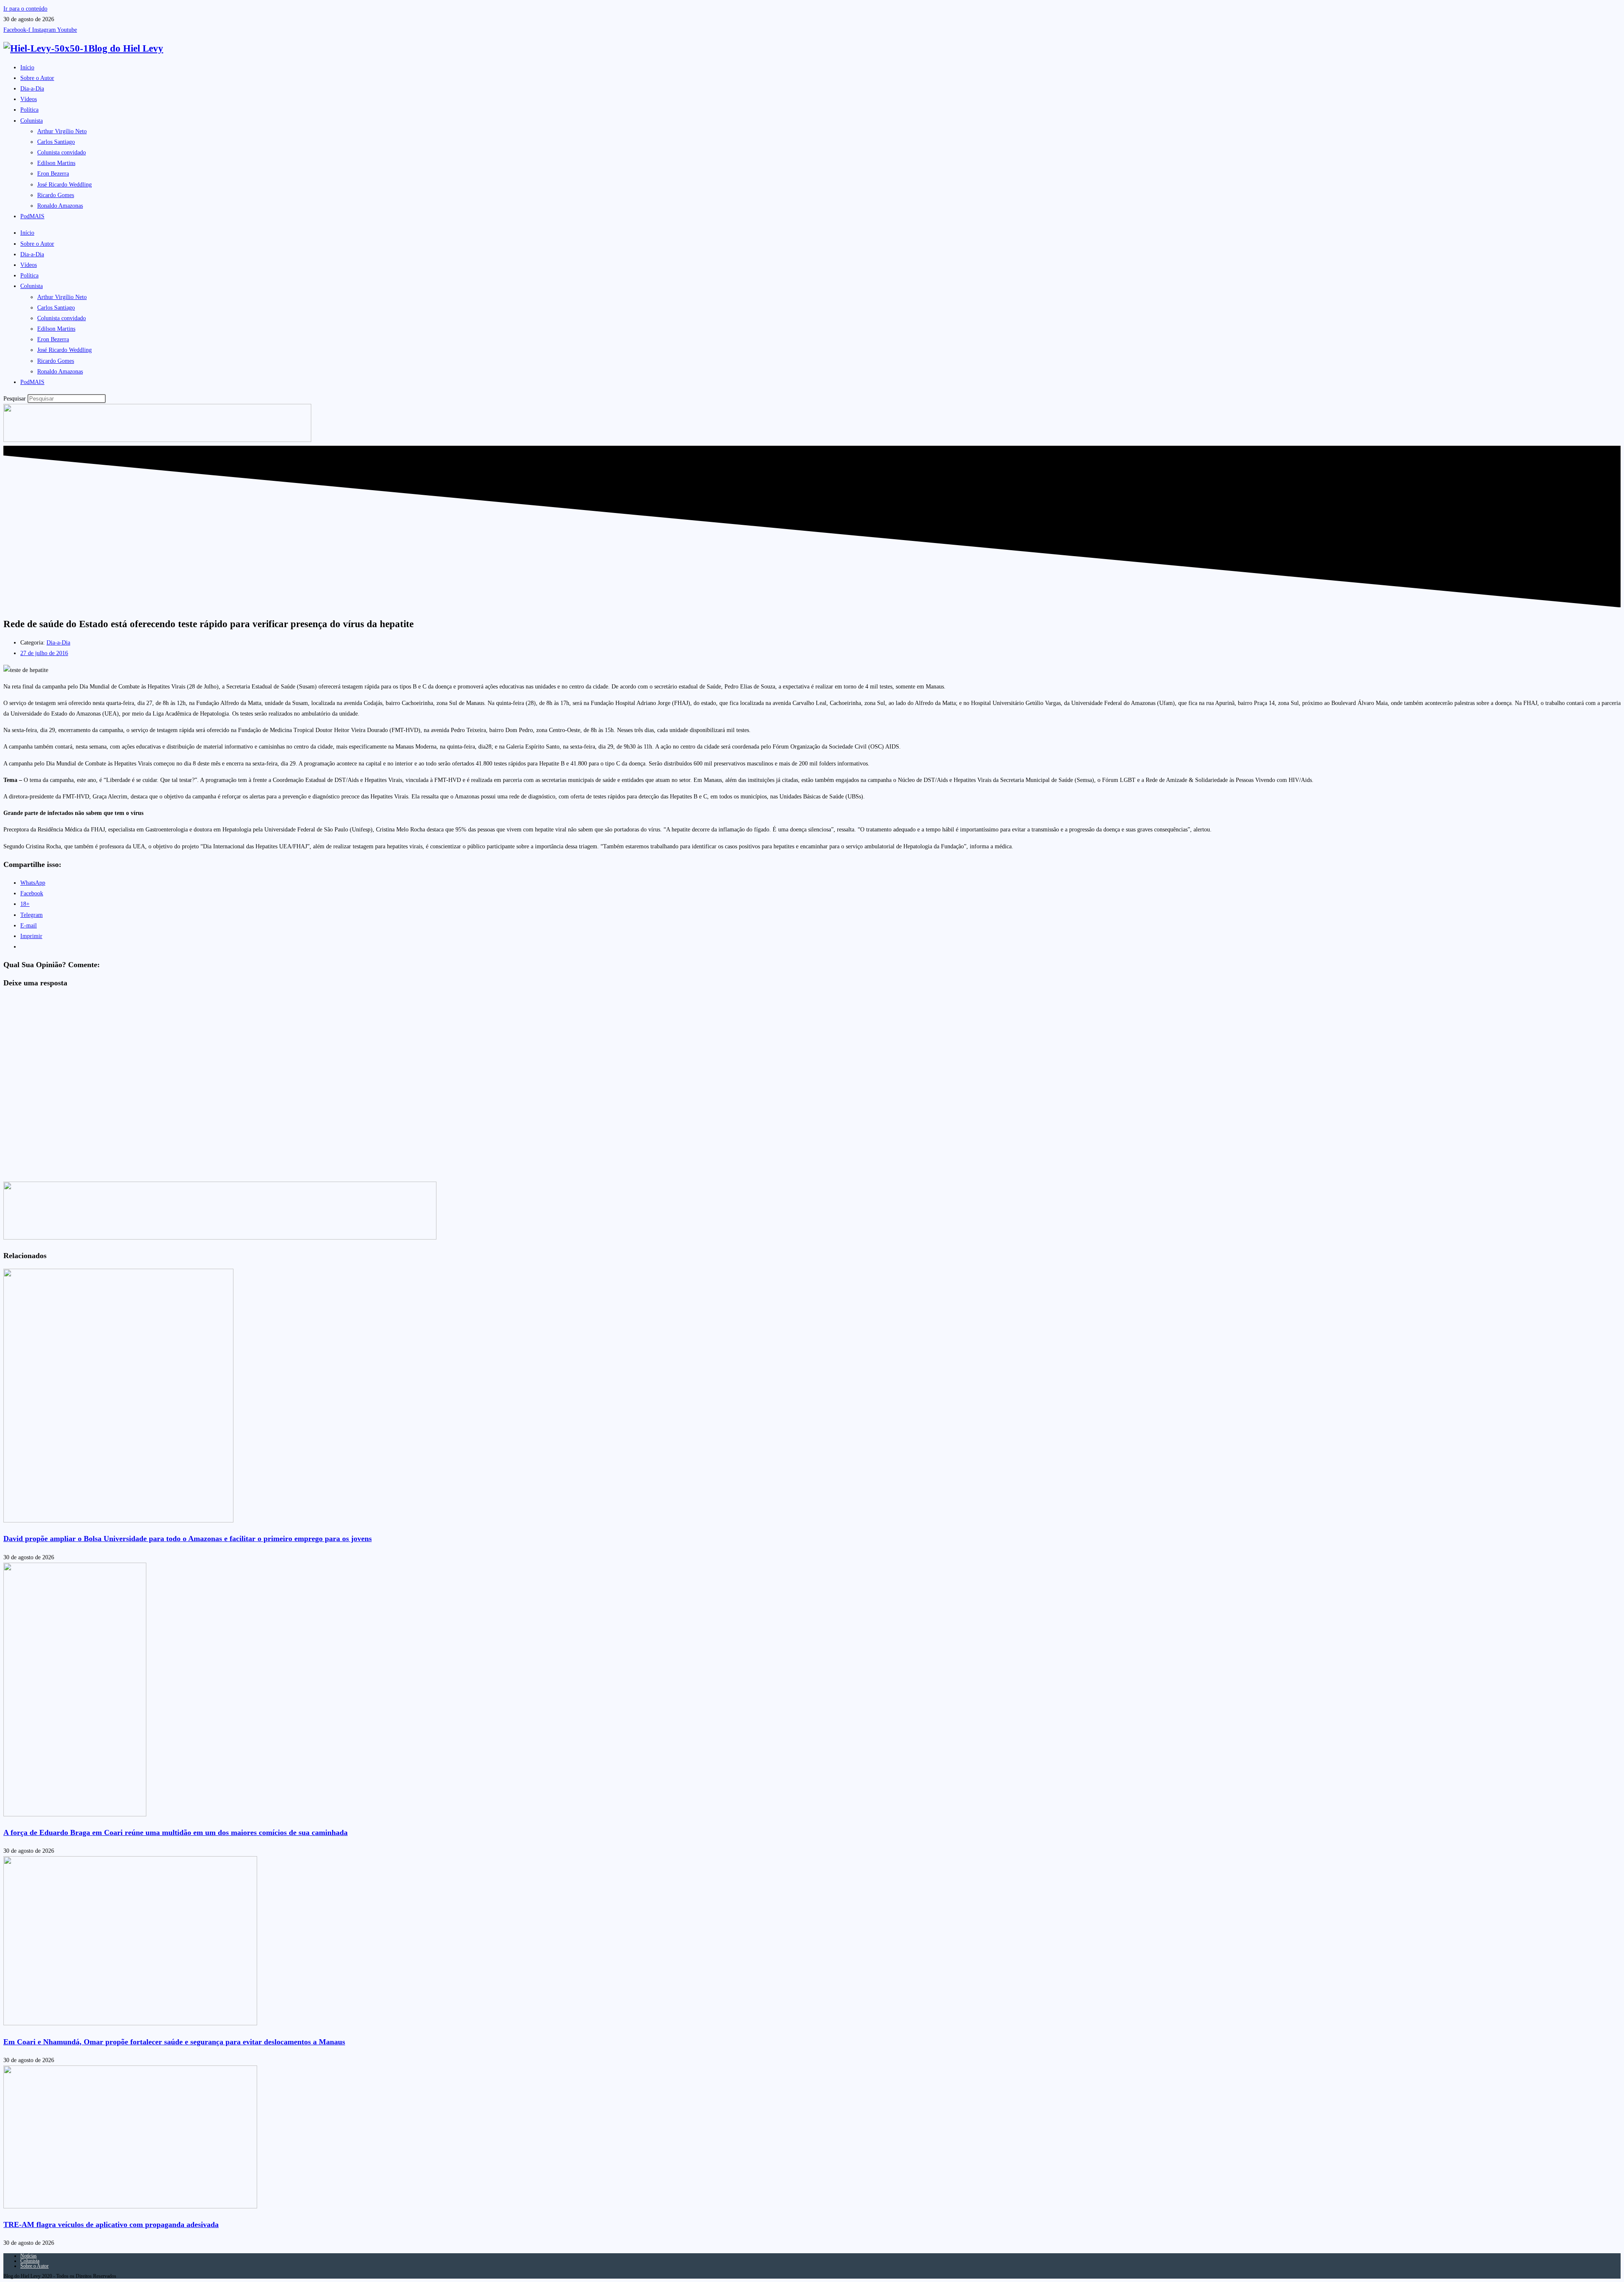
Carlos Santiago (56, 142)
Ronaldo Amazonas (60, 206)
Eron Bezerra (53, 174)
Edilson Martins (56, 163)
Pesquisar (15, 399)
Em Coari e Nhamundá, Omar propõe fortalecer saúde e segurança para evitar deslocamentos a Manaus (174, 2042)
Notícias (29, 2256)
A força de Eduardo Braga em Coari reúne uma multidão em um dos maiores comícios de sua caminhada (176, 1832)
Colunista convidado (62, 152)
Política (29, 110)
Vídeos (29, 99)
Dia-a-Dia (32, 89)
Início (27, 67)
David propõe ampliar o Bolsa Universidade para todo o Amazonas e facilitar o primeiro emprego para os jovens (188, 1539)
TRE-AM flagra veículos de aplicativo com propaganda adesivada (111, 2224)
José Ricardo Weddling (64, 185)
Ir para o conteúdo (25, 9)
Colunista (32, 121)
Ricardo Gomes (56, 195)
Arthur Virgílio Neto (62, 131)
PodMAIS (32, 216)
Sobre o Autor (37, 78)
